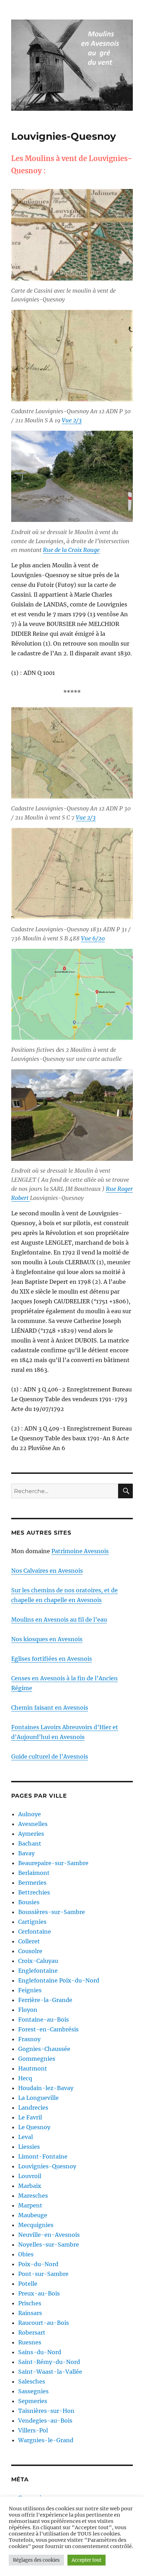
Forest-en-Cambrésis (48, 2029)
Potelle (28, 2284)
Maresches (33, 2196)
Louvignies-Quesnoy (47, 2166)
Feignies (30, 1990)
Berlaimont (34, 1873)
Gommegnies (37, 2059)
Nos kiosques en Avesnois (47, 1639)
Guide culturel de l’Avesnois (50, 1756)
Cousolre (30, 1951)
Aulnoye (30, 1814)
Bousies (29, 1902)
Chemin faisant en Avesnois (50, 1708)
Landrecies (33, 2108)
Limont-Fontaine (43, 2156)
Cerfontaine (35, 1931)
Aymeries (31, 1834)
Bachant (30, 1843)
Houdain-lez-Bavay (46, 2088)
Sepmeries (33, 2401)
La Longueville (38, 2098)
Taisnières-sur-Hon (46, 2411)
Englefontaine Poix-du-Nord (59, 1980)
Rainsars (30, 2313)
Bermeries (32, 1883)
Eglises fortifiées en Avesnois (52, 1659)
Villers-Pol (33, 2430)
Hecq (25, 2078)
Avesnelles (33, 1824)
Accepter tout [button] (87, 2560)
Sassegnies (33, 2391)
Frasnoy (29, 2039)
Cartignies (32, 1922)
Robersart (32, 2333)
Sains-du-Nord (40, 2352)
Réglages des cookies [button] (36, 2560)
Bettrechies (34, 1892)
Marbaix (30, 2186)
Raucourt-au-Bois (44, 2323)
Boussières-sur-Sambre (52, 1912)
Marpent (30, 2205)
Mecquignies (36, 2225)
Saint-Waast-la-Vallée (50, 2372)
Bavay (26, 1853)
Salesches (32, 2381)
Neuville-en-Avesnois (49, 2235)
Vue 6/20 (93, 938)
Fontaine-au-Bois (44, 2020)
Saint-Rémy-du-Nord (49, 2362)
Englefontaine (38, 1971)
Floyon (28, 2010)
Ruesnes (30, 2342)
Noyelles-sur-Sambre (49, 2244)
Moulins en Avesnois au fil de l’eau (59, 1620)
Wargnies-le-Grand (46, 2440)
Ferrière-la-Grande (45, 2000)
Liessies (29, 2147)
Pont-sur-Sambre (43, 2274)
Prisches (30, 2303)
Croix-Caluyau (38, 1961)
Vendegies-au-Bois (45, 2421)
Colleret (29, 1941)
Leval (26, 2137)
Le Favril (30, 2117)
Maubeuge (33, 2215)
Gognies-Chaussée (44, 2049)
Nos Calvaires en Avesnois (47, 1571)
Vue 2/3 (72, 420)
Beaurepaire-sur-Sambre (53, 1863)
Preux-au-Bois (39, 2293)
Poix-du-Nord (38, 2264)
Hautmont (33, 2068)
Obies (26, 2254)
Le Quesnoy (34, 2127)
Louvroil (30, 2176)
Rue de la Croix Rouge (71, 550)
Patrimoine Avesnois (80, 1551)
